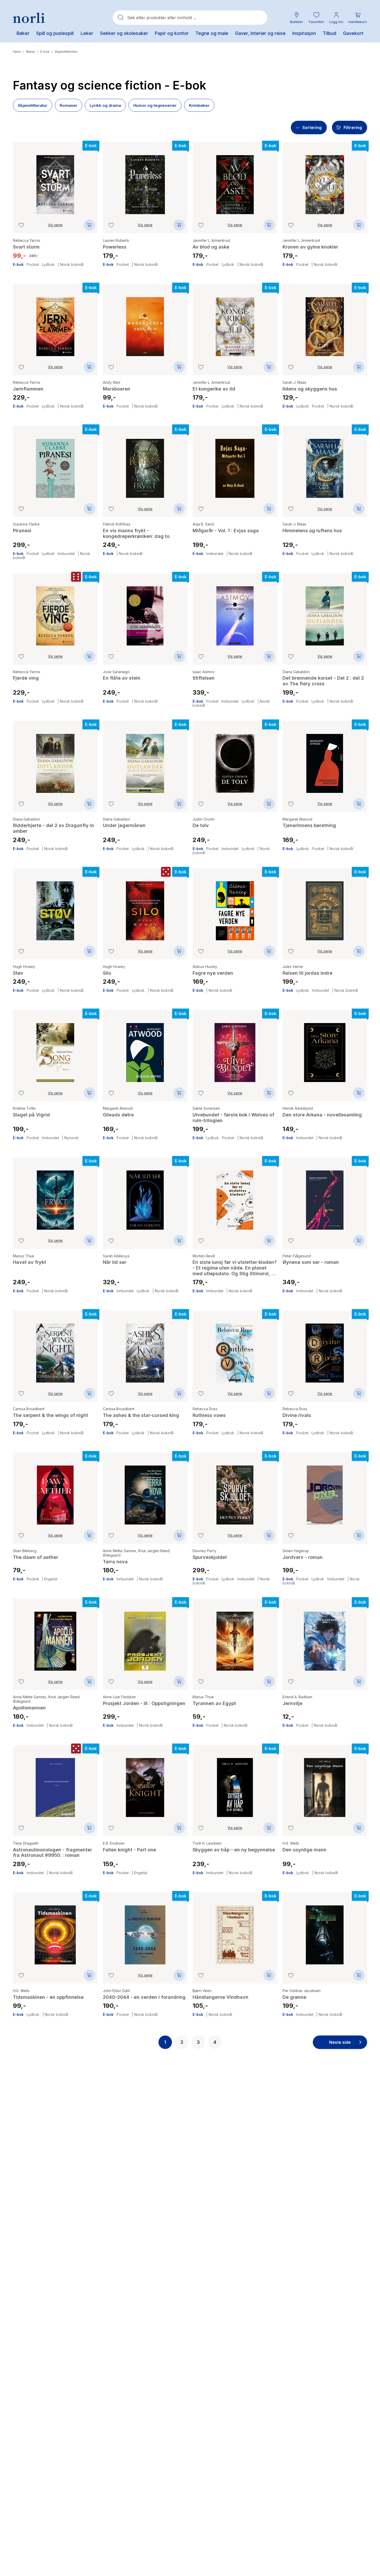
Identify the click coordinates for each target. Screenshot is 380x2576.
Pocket (33, 265)
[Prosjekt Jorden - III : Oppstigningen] (145, 1637)
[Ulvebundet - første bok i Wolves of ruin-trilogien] (235, 1049)
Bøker (31, 52)
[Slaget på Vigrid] (55, 1049)
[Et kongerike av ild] (235, 323)
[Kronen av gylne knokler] (325, 181)
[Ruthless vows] (235, 1349)
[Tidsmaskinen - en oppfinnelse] (55, 1931)
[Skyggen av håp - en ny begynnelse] (235, 1784)
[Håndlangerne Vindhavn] (235, 1931)
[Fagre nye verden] (235, 907)
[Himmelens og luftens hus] (325, 464)
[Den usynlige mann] (325, 1784)
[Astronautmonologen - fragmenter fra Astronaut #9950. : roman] (55, 1784)
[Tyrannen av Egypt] (235, 1637)
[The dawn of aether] (55, 1491)
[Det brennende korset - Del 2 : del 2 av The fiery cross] (325, 612)
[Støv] (55, 907)
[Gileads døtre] (145, 1049)
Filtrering (353, 127)
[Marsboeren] (145, 323)
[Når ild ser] (145, 1196)
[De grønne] (325, 1931)
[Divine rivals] (325, 1349)
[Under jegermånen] (145, 760)
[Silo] (145, 907)
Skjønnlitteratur (66, 52)
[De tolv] (235, 760)
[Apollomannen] (55, 1637)
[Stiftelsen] (235, 612)
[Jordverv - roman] (325, 1491)
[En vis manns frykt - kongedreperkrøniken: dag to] (145, 464)
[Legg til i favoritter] (21, 225)
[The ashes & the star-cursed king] (145, 1349)
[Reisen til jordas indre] (325, 907)
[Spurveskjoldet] (235, 1491)
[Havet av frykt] (55, 1196)
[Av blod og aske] (235, 181)
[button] (316, 18)
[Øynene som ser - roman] (325, 1196)
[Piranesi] (55, 464)
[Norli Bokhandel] (29, 18)
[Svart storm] (55, 181)
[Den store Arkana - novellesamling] (325, 1049)
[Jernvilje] (325, 1637)
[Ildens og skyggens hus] (325, 323)
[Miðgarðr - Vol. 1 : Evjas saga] (235, 464)
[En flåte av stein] (145, 612)
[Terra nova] (145, 1491)
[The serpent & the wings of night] (55, 1349)
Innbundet (66, 554)
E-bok (45, 52)
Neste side (340, 2042)
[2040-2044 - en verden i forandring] (145, 1931)
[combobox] (190, 18)
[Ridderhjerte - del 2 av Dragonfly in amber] (55, 760)
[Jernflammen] (55, 323)
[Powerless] (145, 181)
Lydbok (48, 265)
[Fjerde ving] (55, 612)
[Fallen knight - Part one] (145, 1784)
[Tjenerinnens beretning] (325, 760)
